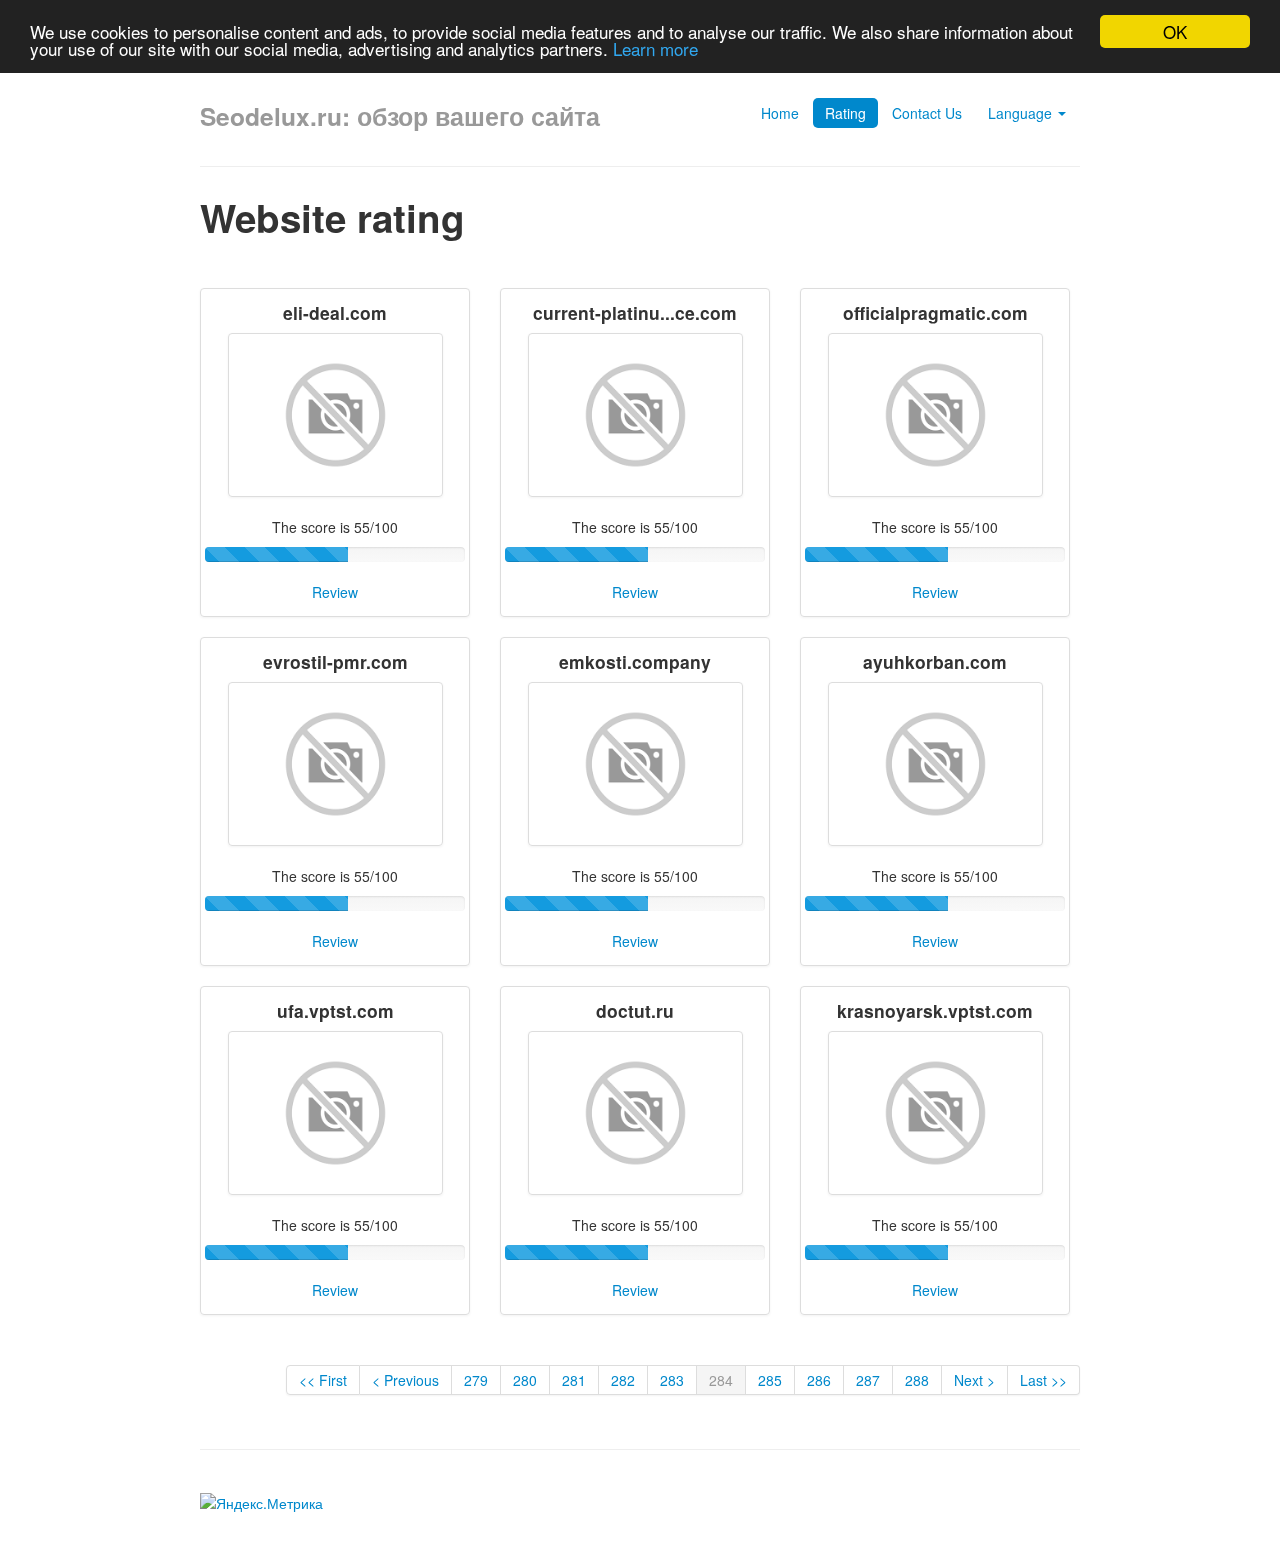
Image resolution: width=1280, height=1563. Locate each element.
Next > (974, 1380)
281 (574, 1380)
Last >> (1043, 1380)
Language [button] (1022, 113)
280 (525, 1380)
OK (1175, 31)
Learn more (655, 49)
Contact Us (927, 113)
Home (780, 113)
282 (623, 1380)
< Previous (405, 1380)
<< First (323, 1380)
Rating (845, 113)
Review (335, 592)
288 (917, 1380)
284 (721, 1380)
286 (819, 1380)
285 (770, 1380)
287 (868, 1380)
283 (672, 1380)
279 (476, 1380)
